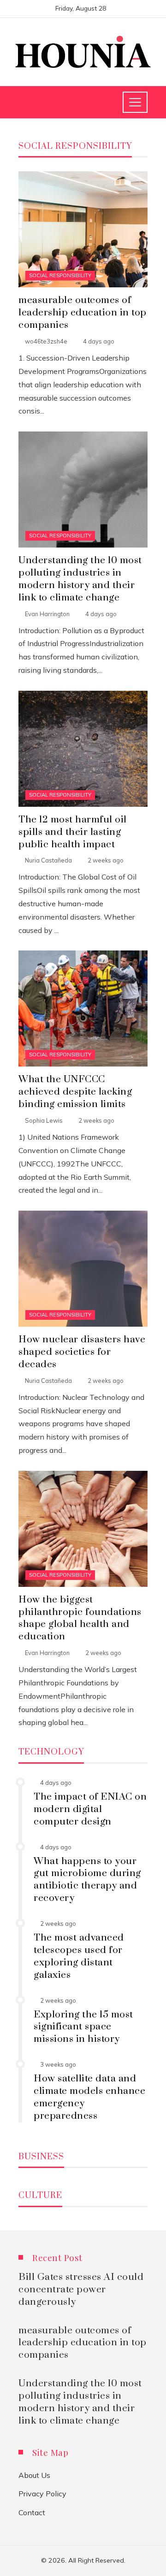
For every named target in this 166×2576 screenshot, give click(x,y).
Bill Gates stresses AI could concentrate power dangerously (81, 2290)
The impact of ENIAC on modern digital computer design (90, 1809)
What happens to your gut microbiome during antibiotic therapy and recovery (87, 1880)
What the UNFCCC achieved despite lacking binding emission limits (75, 1092)
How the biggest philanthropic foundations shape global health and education (80, 1618)
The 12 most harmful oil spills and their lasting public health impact (73, 832)
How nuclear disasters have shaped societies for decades (82, 1352)
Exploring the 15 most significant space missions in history (83, 2027)
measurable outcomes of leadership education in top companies (83, 313)
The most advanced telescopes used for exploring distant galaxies (79, 1956)
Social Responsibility (60, 275)
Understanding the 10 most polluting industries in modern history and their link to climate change (80, 579)
